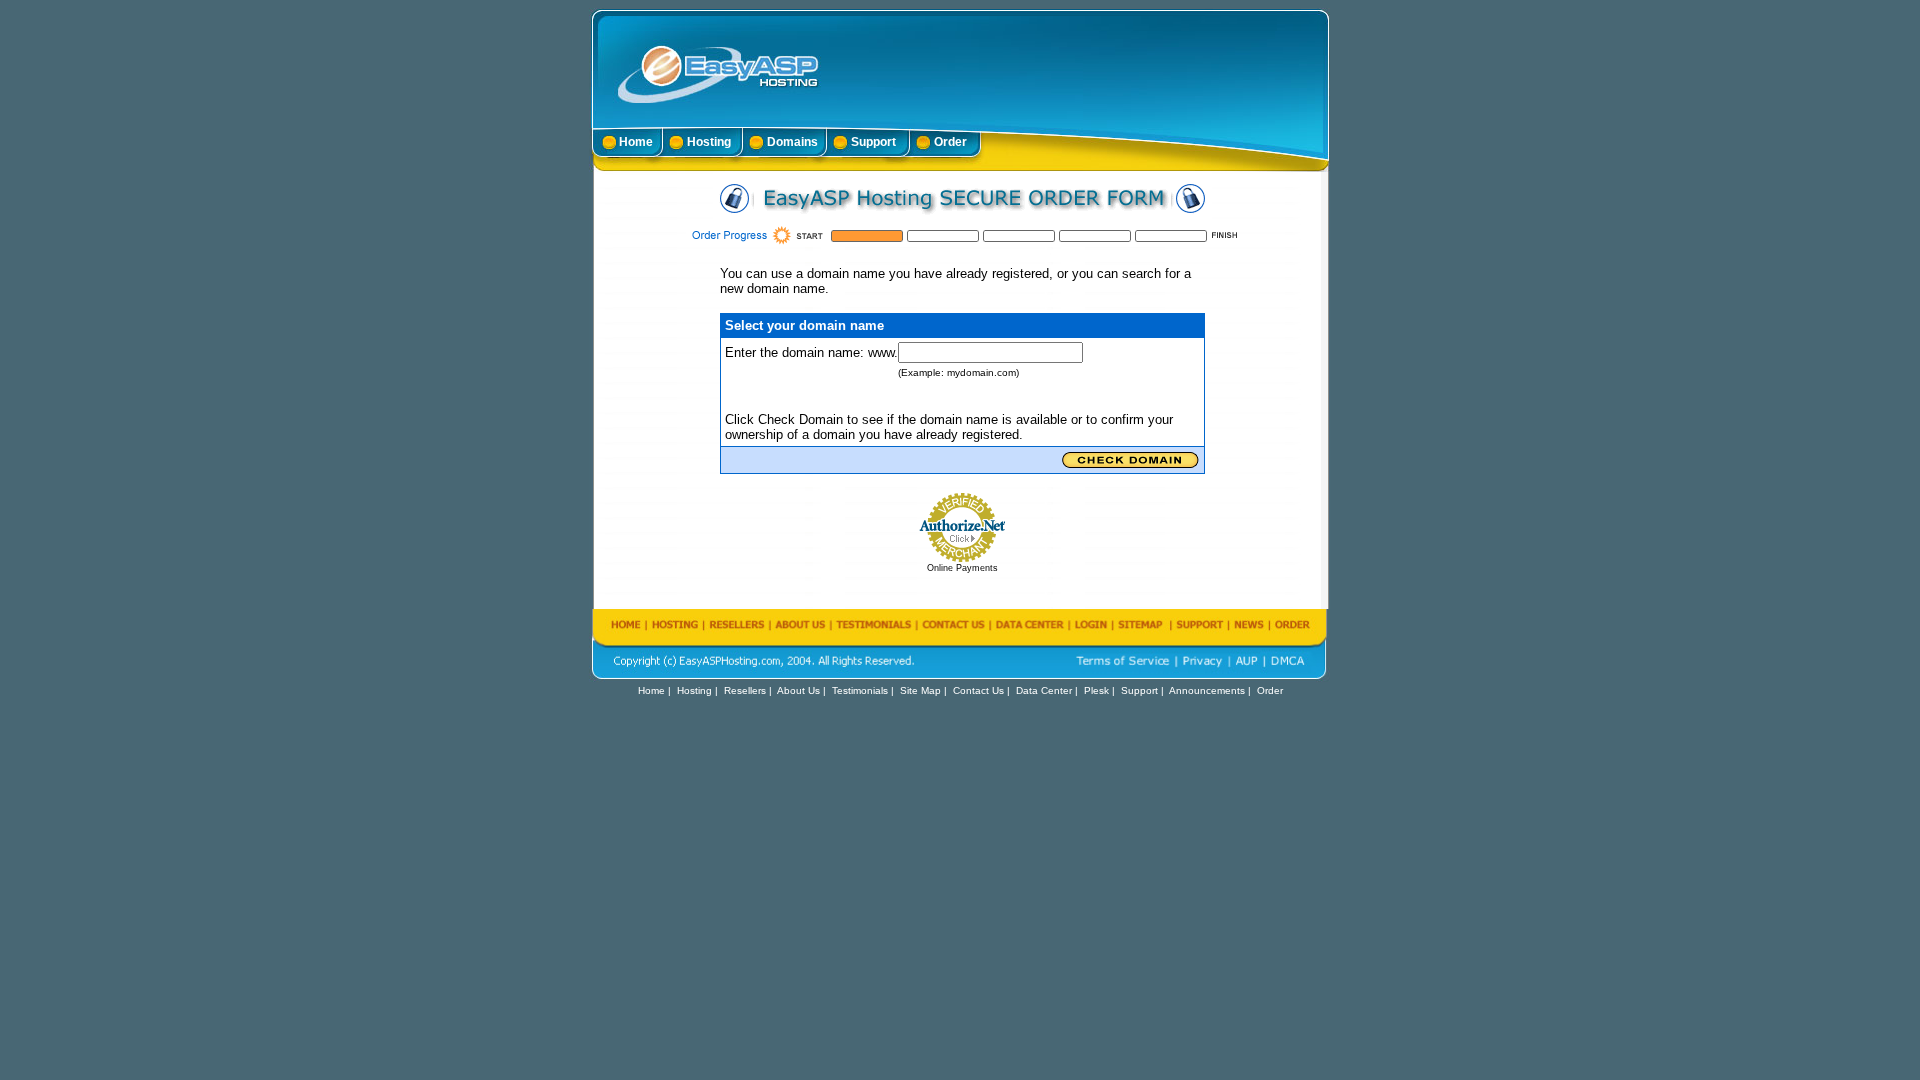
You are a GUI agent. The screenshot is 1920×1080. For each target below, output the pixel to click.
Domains (792, 142)
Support (873, 142)
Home (636, 142)
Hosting (709, 142)
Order (950, 142)
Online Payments (962, 568)
